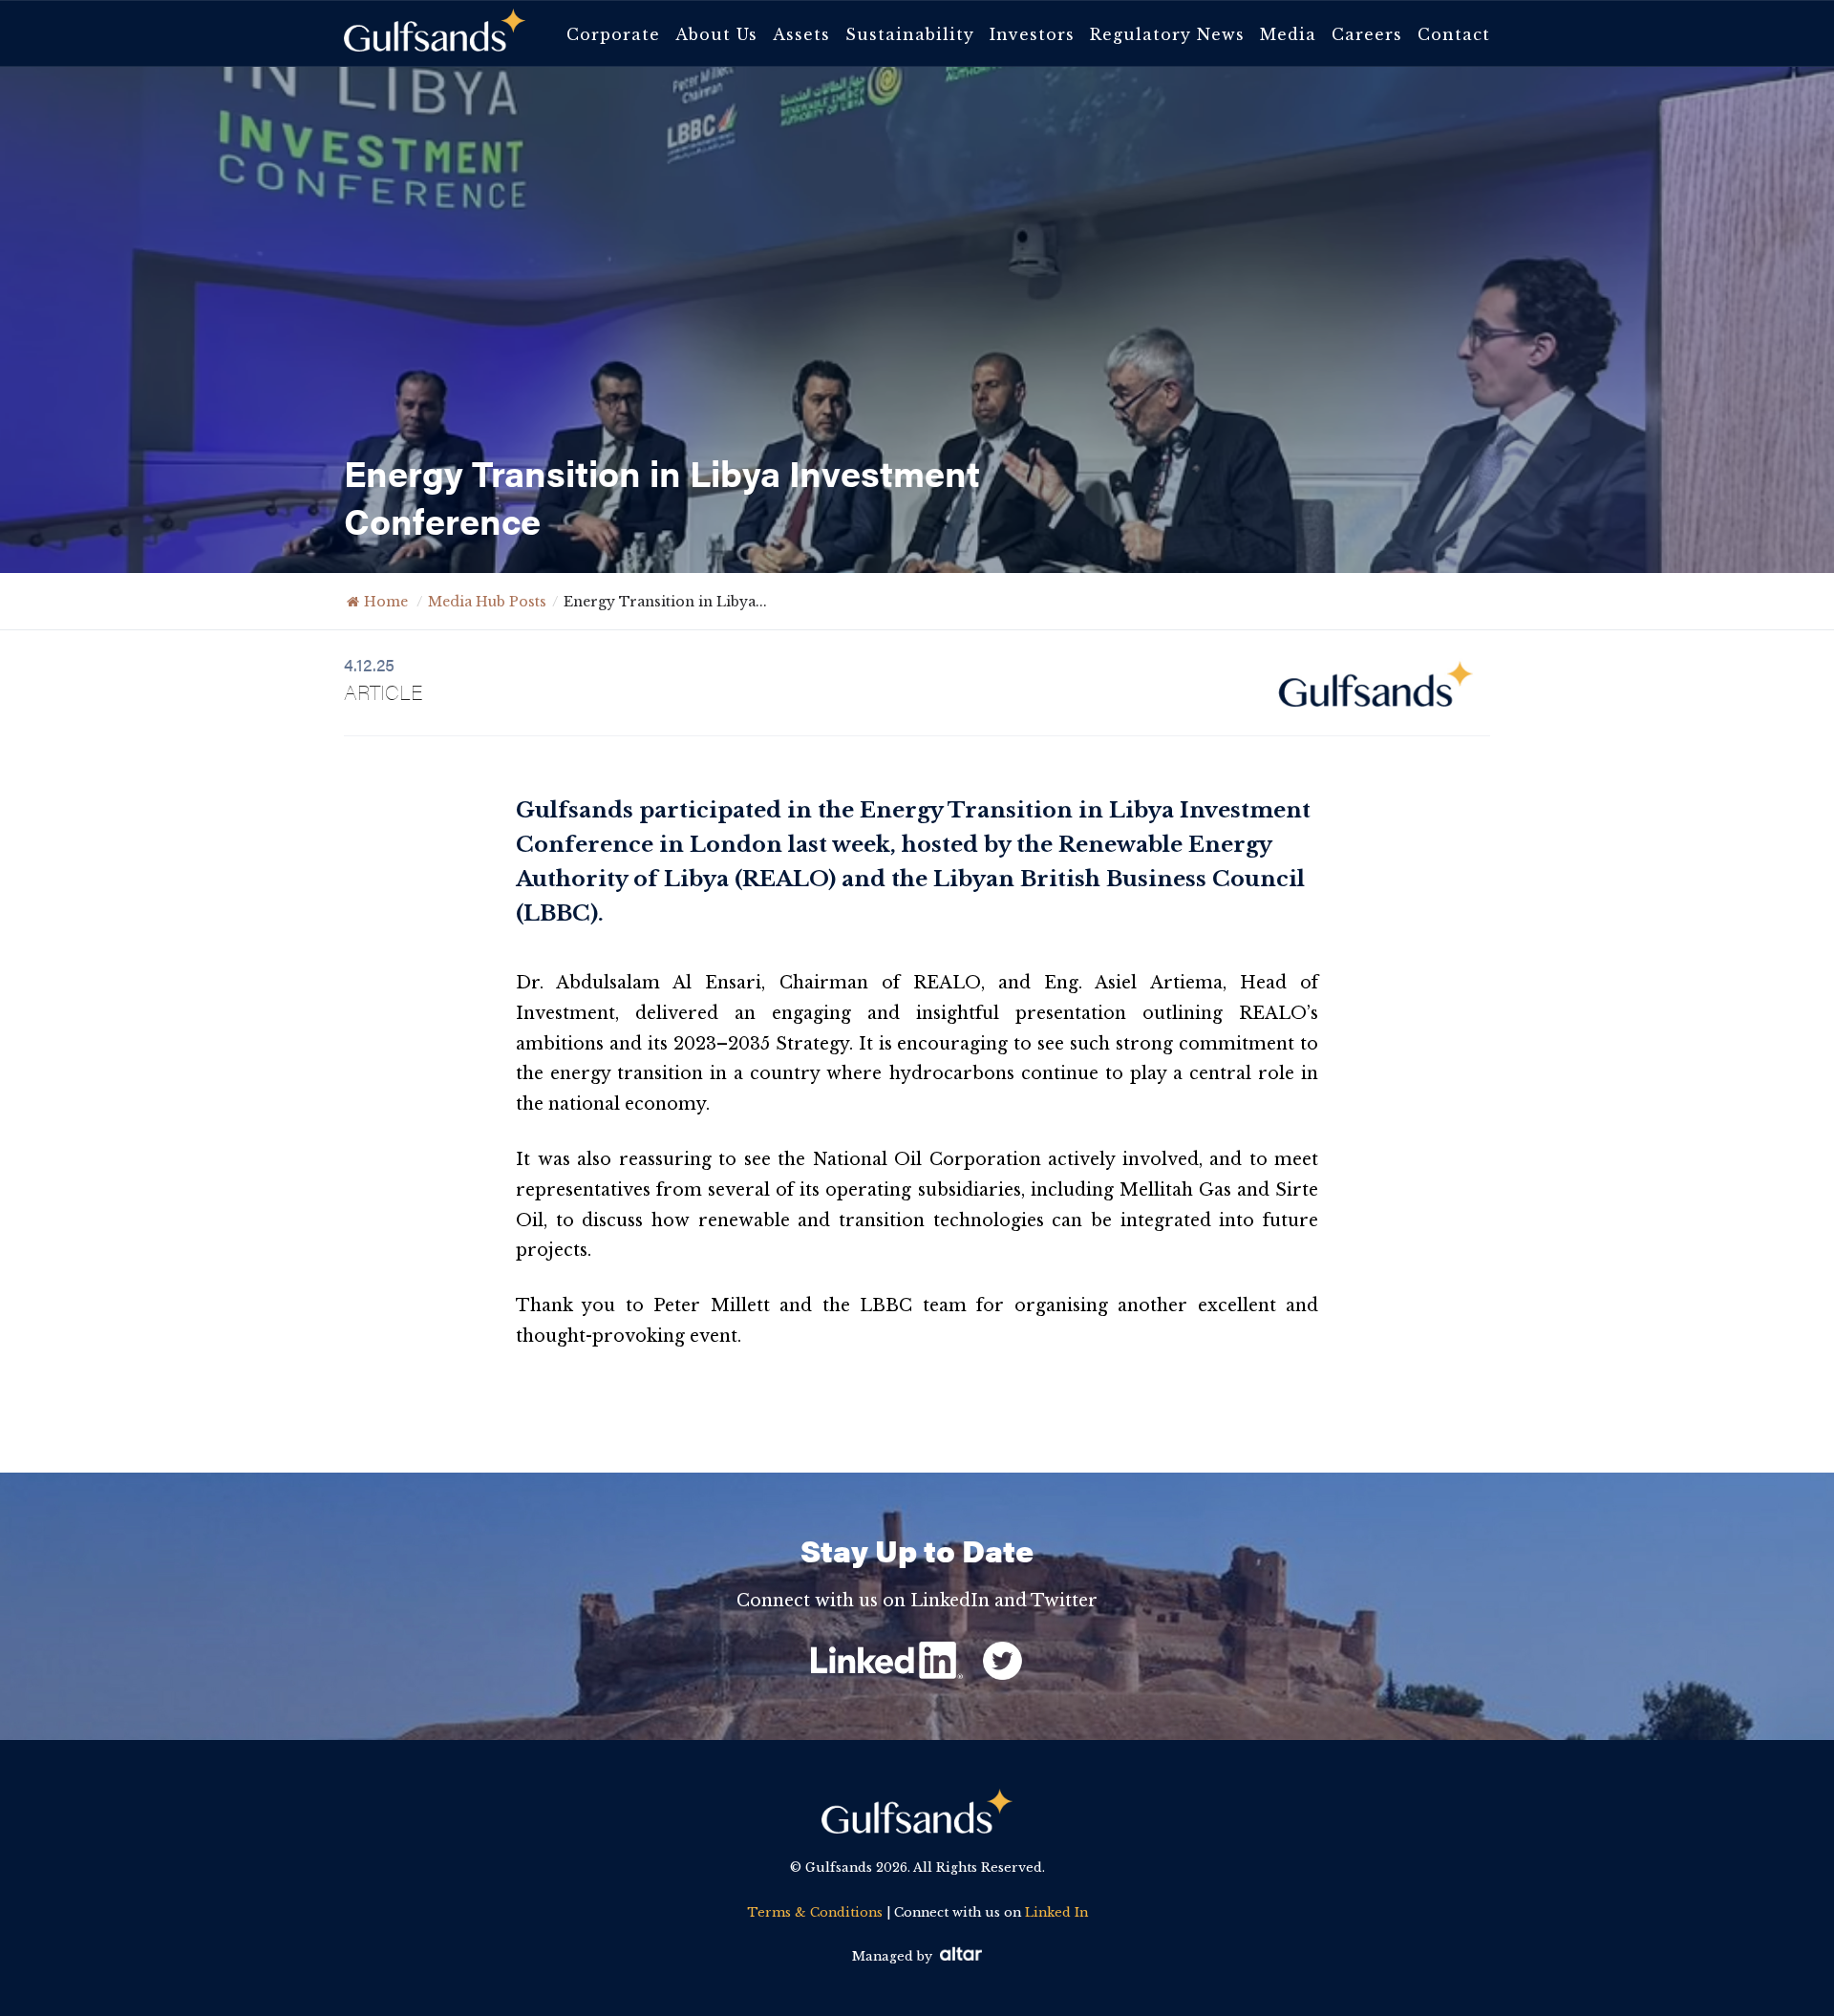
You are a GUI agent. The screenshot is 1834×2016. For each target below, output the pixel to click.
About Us (716, 34)
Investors (1032, 34)
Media (1288, 34)
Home (386, 602)
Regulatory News (1167, 34)
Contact (1454, 34)
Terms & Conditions (815, 1912)
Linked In (1056, 1912)
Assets (801, 34)
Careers (1367, 34)
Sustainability (910, 34)
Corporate (613, 34)
